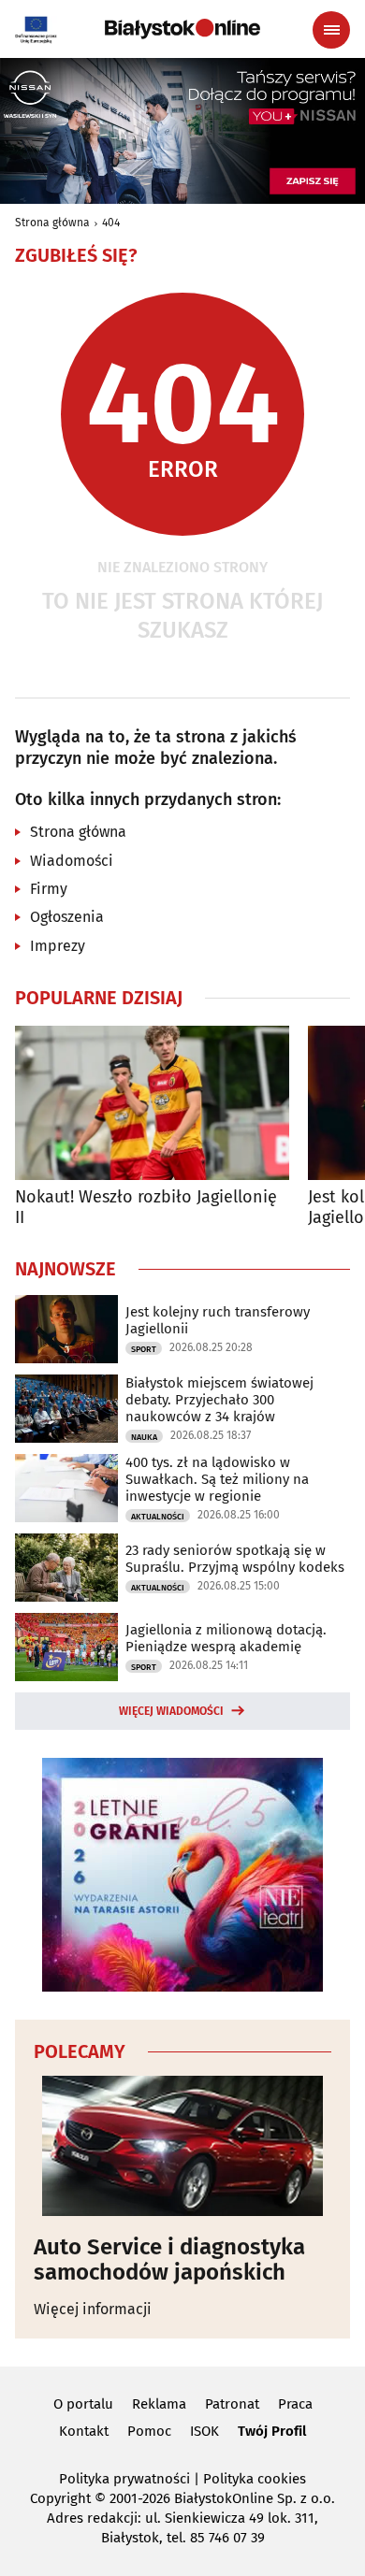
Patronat (232, 2404)
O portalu (83, 2404)
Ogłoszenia (67, 917)
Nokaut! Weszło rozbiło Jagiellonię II (146, 1208)
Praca (295, 2404)
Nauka (144, 1437)
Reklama (159, 2404)
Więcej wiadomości (171, 1711)
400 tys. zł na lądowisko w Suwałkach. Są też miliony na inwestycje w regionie (217, 1479)
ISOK (204, 2431)
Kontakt (84, 2431)
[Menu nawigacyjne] (331, 30)
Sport (144, 1349)
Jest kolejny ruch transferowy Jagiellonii (218, 1320)
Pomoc (149, 2431)
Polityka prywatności (124, 2479)
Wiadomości (72, 861)
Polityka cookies (255, 2479)
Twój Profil (272, 2431)
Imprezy (58, 946)
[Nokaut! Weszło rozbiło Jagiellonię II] (152, 1103)
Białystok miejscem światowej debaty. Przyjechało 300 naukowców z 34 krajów (219, 1400)
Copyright (60, 2498)
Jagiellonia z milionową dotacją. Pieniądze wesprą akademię (226, 1638)
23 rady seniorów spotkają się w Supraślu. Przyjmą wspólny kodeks (235, 1559)
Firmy (49, 889)
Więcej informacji (93, 2309)
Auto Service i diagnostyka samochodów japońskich (169, 2259)
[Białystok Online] (182, 29)
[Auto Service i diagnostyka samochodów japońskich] (182, 2146)
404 (111, 223)
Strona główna (52, 223)
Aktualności (158, 1517)
